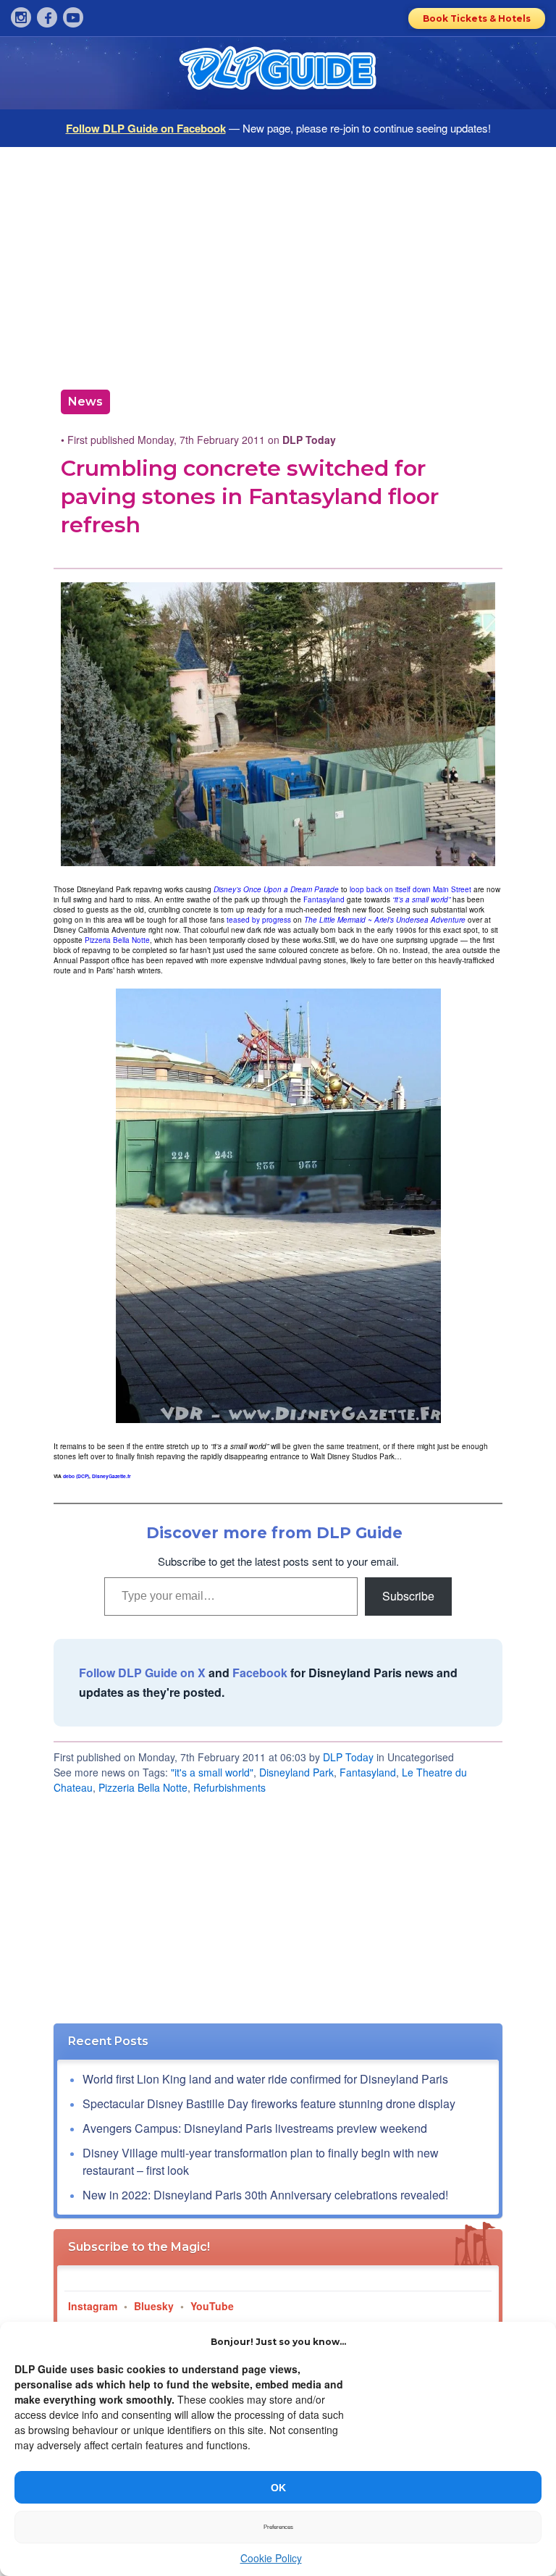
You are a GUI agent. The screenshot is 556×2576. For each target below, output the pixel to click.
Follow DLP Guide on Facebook (146, 128)
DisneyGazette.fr (111, 1476)
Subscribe (408, 1596)
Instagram (93, 2306)
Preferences (278, 2527)
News (85, 402)
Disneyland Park (296, 1772)
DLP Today (348, 1757)
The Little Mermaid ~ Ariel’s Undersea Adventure (385, 920)
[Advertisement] (278, 263)
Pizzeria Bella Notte (117, 940)
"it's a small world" (212, 1772)
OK (278, 2488)
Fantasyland (324, 899)
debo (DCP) (76, 1476)
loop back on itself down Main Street (410, 889)
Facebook (260, 1673)
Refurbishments (229, 1787)
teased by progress (259, 920)
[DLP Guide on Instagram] (21, 17)
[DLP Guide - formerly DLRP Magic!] (278, 73)
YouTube (212, 2306)
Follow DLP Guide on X (142, 1673)
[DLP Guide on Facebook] (47, 17)
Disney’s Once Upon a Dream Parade (276, 889)
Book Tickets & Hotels (477, 18)
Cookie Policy (271, 2558)
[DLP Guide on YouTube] (73, 17)
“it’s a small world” (421, 899)
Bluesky (154, 2306)
